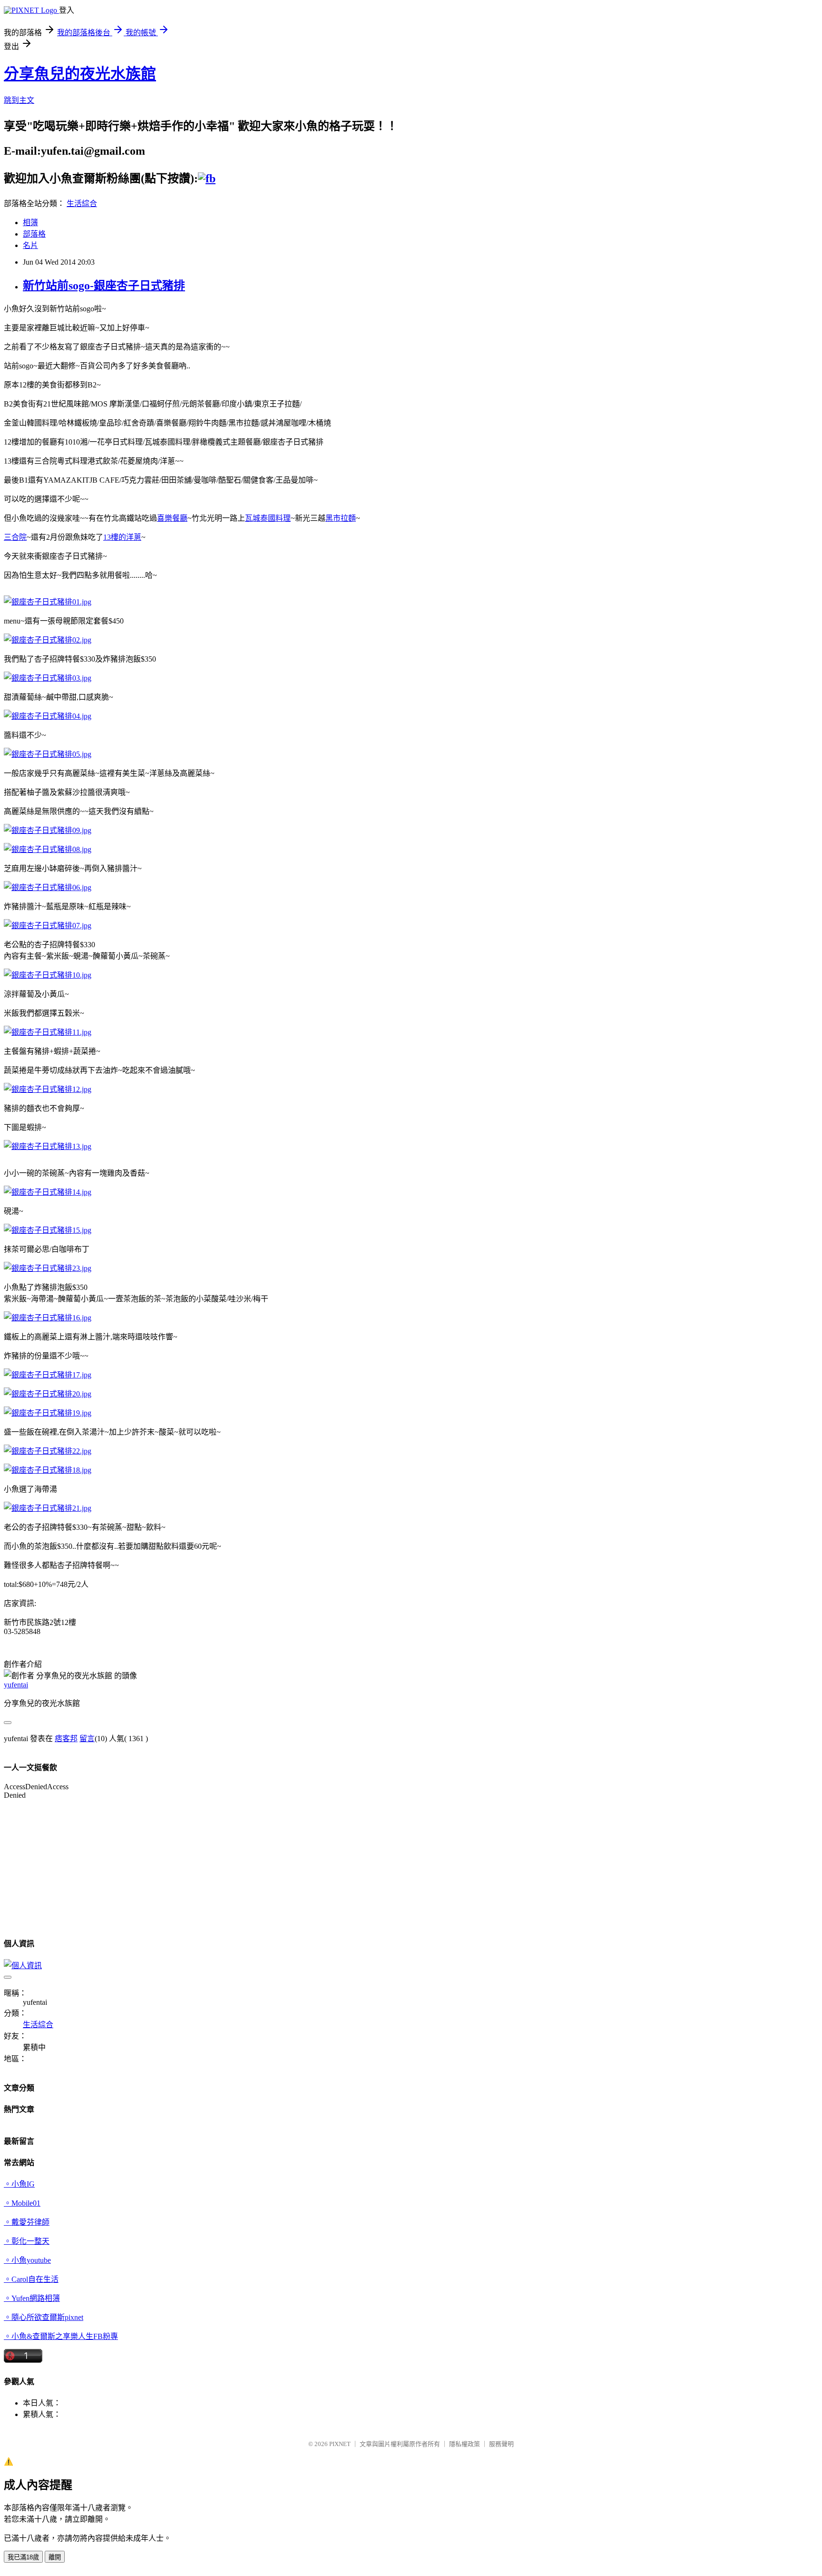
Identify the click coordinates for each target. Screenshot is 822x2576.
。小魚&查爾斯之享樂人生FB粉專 (61, 2336)
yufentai (16, 1685)
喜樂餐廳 (172, 518)
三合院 (15, 537)
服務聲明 (501, 2444)
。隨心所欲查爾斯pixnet (44, 2317)
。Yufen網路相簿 (32, 2298)
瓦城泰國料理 (268, 518)
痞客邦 (66, 1739)
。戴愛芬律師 (27, 2222)
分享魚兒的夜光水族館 (80, 74)
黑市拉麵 (341, 518)
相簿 (30, 223)
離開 (55, 2557)
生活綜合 (82, 203)
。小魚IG (19, 2184)
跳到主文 (19, 100)
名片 (30, 245)
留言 (87, 1739)
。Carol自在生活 (31, 2279)
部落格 (34, 234)
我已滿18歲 (23, 2557)
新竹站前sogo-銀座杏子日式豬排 (104, 286)
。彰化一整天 (27, 2241)
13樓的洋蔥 (122, 537)
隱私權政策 (465, 2444)
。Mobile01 (22, 2203)
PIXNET (340, 2444)
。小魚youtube (27, 2260)
